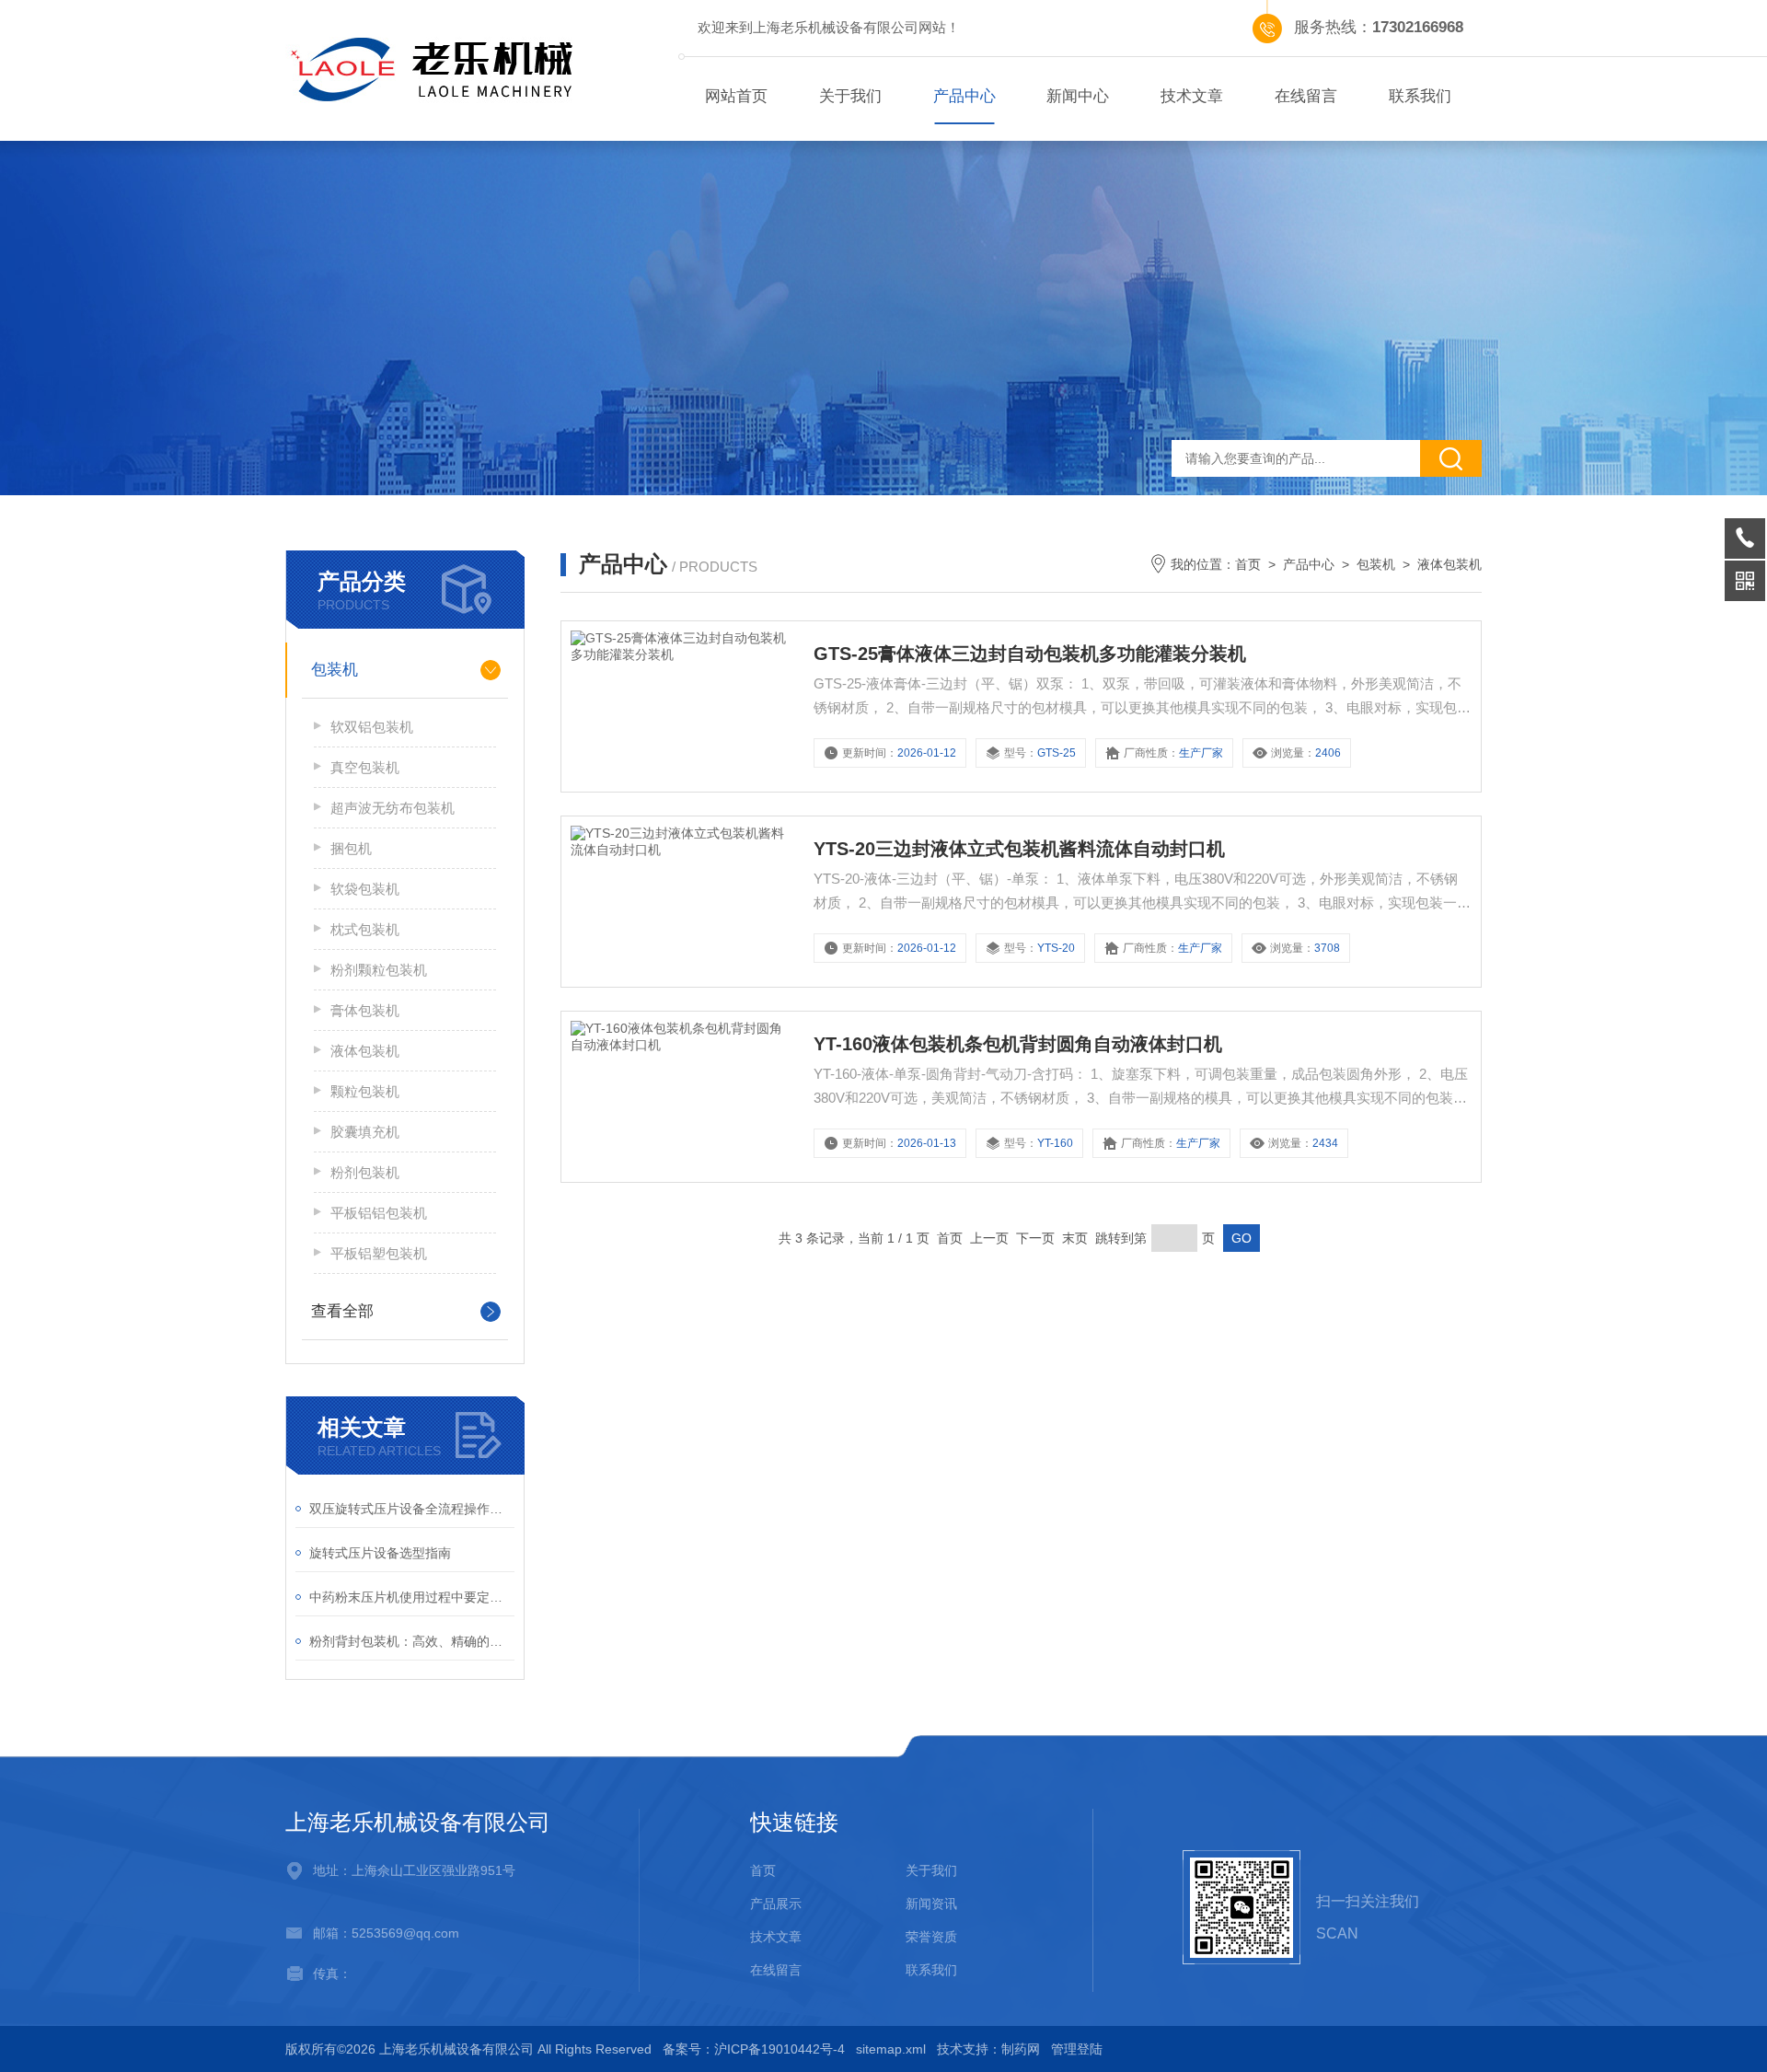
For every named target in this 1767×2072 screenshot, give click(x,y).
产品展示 (776, 1904)
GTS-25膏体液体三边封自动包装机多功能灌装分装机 (1030, 654)
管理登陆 (1077, 2049)
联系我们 (1420, 96)
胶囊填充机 (365, 1132)
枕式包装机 (365, 929)
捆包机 (351, 848)
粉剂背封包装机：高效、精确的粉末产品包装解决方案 (412, 1641)
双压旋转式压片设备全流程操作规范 (412, 1509)
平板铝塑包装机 (379, 1253)
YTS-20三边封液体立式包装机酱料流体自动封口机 (1019, 849)
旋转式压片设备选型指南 (380, 1553)
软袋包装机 (365, 889)
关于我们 (850, 96)
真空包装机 (365, 767)
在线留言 (1306, 96)
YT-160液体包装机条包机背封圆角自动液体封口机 (1018, 1044)
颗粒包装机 (365, 1091)
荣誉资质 (931, 1937)
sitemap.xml (891, 2049)
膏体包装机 (365, 1010)
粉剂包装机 (365, 1172)
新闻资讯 (931, 1904)
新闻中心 (1078, 96)
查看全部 (342, 1311)
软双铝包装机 (372, 727)
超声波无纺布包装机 (393, 808)
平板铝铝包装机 (379, 1213)
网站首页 (736, 96)
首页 (1248, 564)
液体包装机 (365, 1051)
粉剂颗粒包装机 (379, 970)
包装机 (335, 670)
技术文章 (1192, 96)
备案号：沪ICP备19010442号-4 (754, 2049)
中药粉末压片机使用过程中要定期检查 (412, 1597)
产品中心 (964, 96)
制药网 (1021, 2049)
